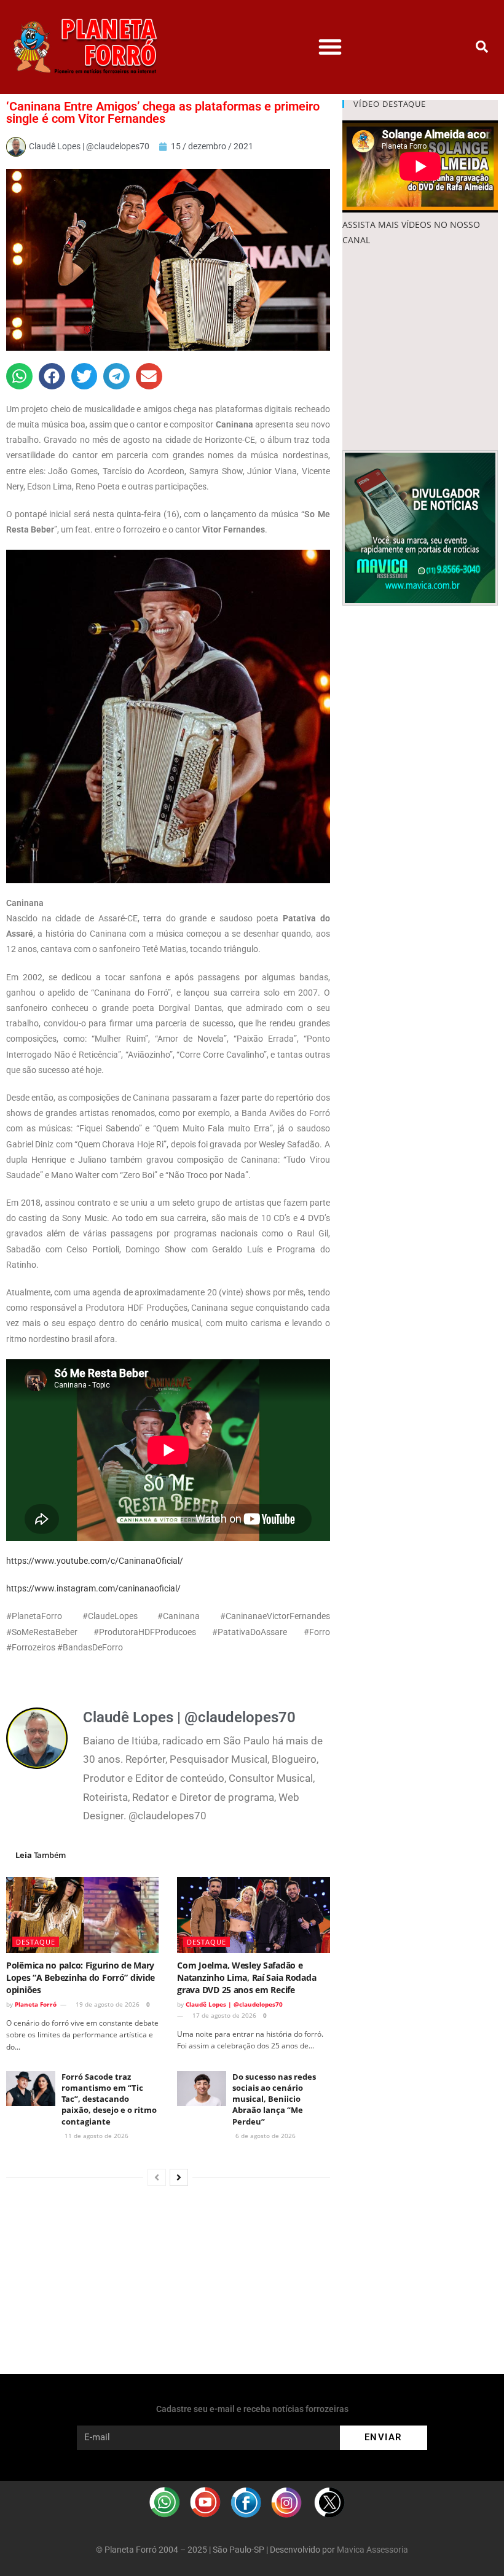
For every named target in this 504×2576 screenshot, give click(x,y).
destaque (36, 1942)
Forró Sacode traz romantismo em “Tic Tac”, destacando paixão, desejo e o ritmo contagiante (109, 2099)
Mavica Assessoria (372, 2550)
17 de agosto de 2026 (223, 2015)
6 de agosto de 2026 (265, 2136)
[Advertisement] (420, 349)
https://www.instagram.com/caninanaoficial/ (93, 1588)
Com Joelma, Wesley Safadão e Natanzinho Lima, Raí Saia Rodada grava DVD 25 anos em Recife (246, 1977)
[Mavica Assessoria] (420, 527)
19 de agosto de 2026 (107, 2004)
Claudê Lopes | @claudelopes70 (234, 2004)
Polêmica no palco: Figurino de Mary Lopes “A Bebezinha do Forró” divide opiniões (81, 1977)
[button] (330, 47)
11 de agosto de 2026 (96, 2136)
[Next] (179, 2177)
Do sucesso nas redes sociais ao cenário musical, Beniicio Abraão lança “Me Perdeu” (274, 2099)
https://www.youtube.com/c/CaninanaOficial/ (95, 1561)
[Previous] (157, 2177)
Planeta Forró (36, 2004)
